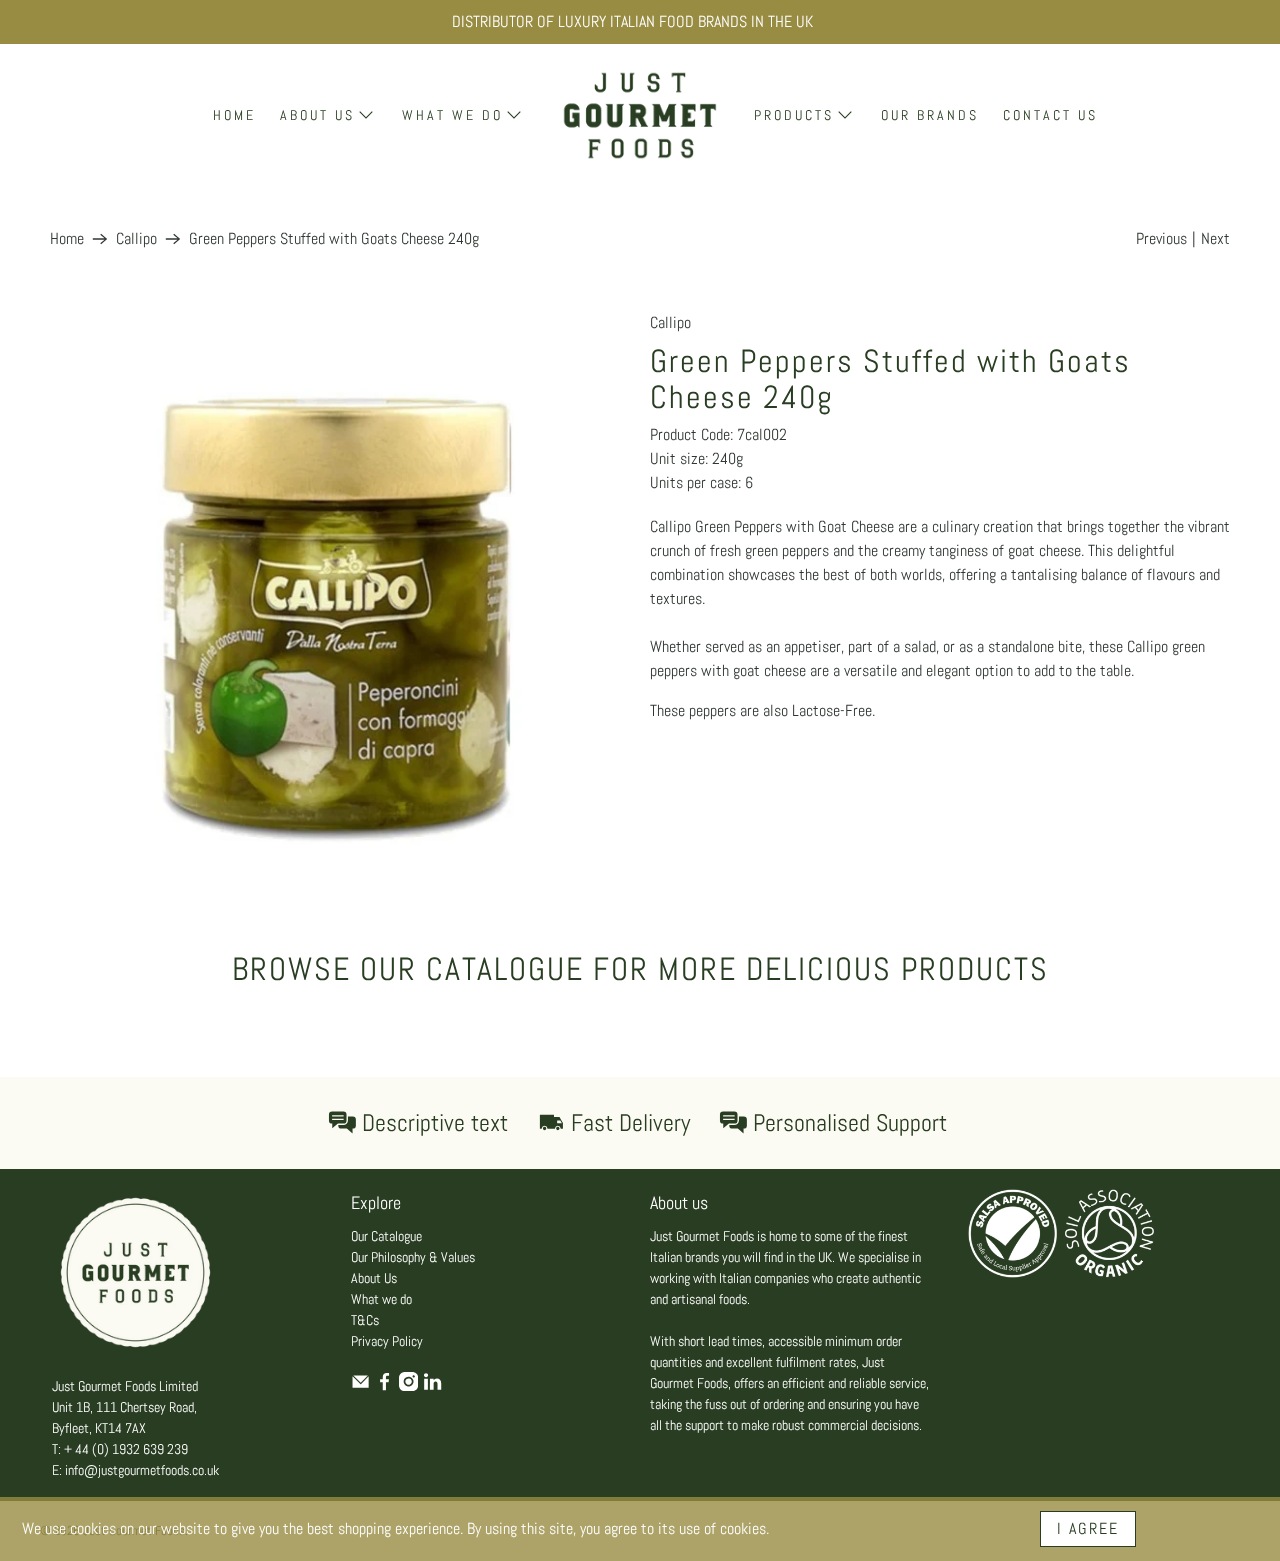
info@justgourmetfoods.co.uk (142, 1470)
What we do (381, 1299)
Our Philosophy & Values (413, 1257)
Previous (1161, 238)
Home (67, 239)
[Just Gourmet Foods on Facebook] (384, 1386)
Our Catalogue (386, 1236)
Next (1215, 238)
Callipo (136, 239)
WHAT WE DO (452, 115)
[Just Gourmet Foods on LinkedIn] (432, 1386)
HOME (234, 115)
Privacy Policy (387, 1341)
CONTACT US (1050, 115)
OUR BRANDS (930, 115)
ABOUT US (317, 115)
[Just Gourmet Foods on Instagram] (408, 1386)
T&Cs (365, 1320)
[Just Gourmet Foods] (640, 115)
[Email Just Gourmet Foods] (360, 1386)
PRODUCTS (794, 115)
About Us (374, 1278)
